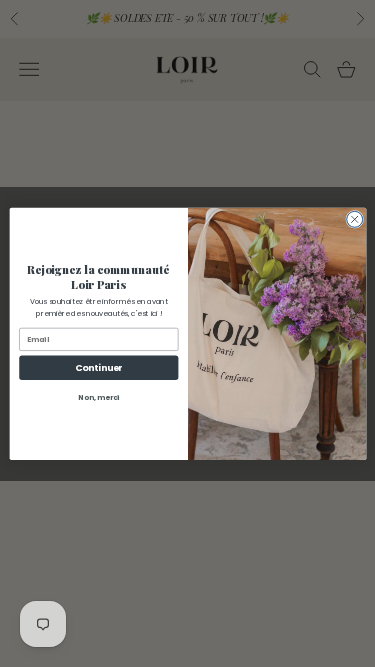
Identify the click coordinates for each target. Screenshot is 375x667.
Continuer (99, 367)
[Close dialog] (354, 219)
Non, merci (99, 397)
